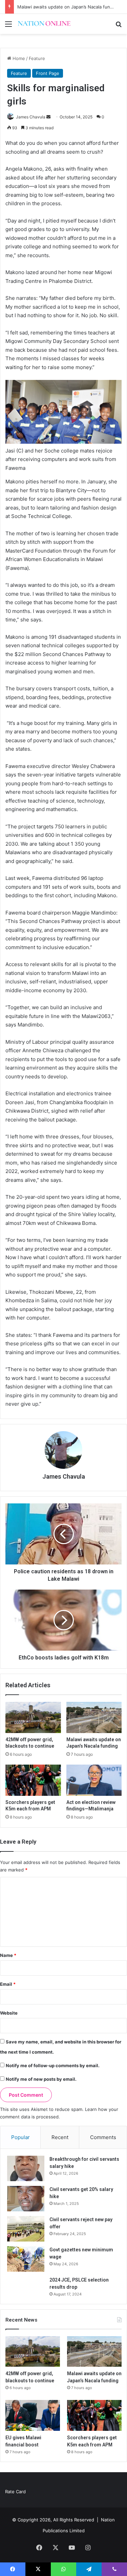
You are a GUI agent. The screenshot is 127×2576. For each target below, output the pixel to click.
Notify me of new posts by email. (41, 2079)
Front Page (48, 73)
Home (18, 58)
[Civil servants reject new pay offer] (26, 2229)
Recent (60, 2137)
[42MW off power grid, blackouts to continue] (33, 1717)
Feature (37, 58)
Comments (103, 2137)
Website (9, 2013)
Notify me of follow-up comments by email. (53, 2065)
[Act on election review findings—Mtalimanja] (94, 1780)
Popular (20, 2137)
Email (8, 1984)
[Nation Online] (44, 24)
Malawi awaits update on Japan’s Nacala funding (68, 7)
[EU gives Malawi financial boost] (33, 2415)
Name (8, 1955)
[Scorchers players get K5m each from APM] (33, 1780)
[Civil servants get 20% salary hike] (26, 2199)
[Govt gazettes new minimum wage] (26, 2259)
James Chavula (31, 117)
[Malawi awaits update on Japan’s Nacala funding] (94, 1717)
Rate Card (15, 2492)
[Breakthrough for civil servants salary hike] (26, 2168)
